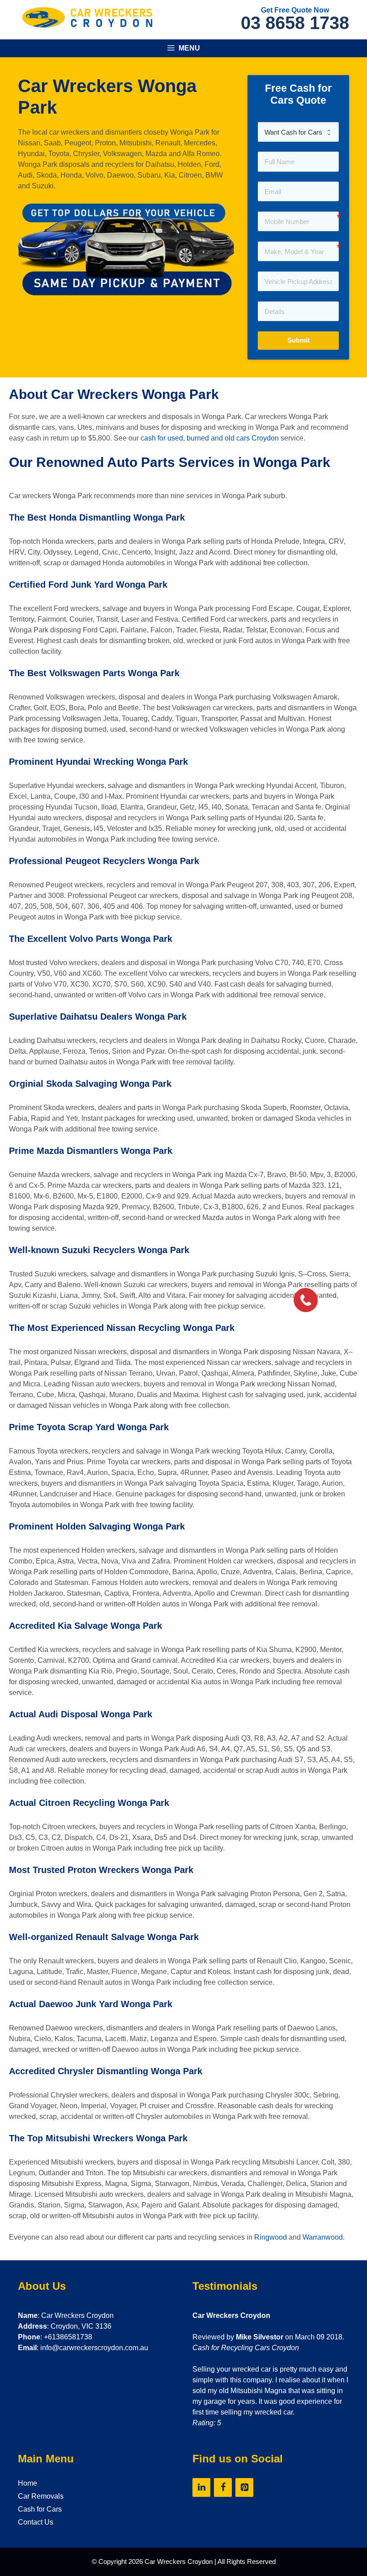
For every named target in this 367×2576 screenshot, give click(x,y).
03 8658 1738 (295, 23)
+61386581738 (68, 2337)
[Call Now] (305, 1299)
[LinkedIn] (201, 2487)
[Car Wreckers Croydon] (88, 17)
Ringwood (271, 2237)
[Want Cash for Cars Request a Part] (298, 132)
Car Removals (41, 2496)
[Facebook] (223, 2487)
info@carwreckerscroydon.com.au (94, 2348)
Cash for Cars (40, 2509)
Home (28, 2483)
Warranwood (323, 2237)
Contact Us (36, 2522)
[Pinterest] (244, 2487)
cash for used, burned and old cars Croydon (210, 438)
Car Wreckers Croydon (179, 2561)
